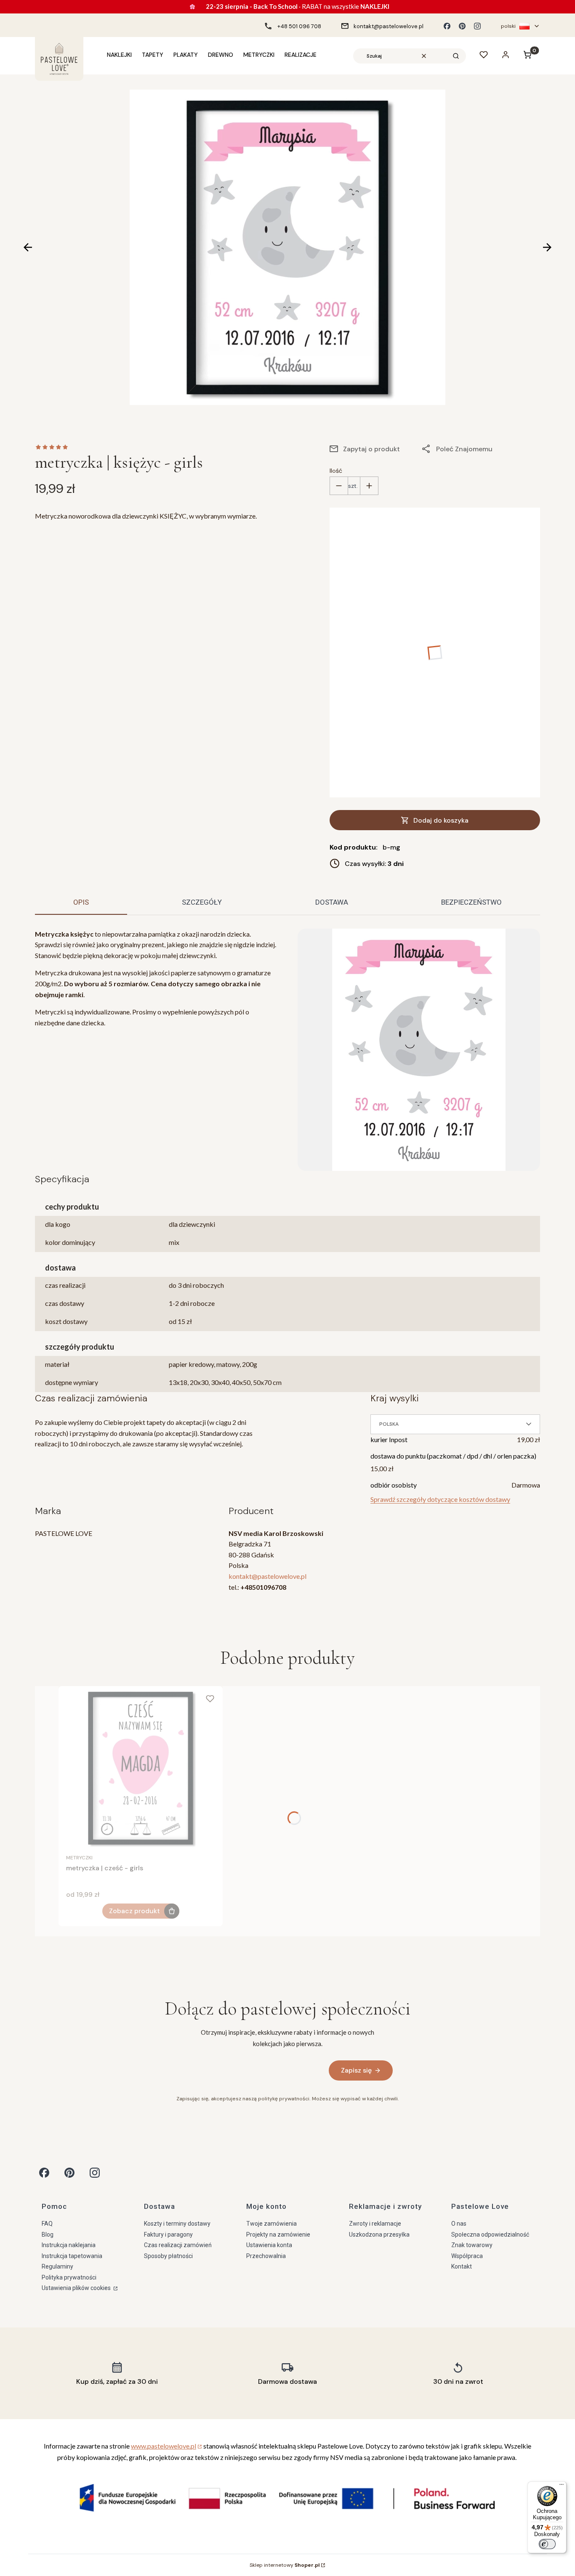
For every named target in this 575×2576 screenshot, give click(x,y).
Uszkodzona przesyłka (379, 2234)
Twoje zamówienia (272, 2224)
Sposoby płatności (168, 2256)
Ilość (336, 471)
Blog (48, 2234)
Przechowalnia (266, 2256)
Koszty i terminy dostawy (177, 2224)
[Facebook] (447, 26)
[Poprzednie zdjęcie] (28, 247)
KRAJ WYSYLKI (395, 1398)
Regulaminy (57, 2266)
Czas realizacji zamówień (178, 2245)
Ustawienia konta (269, 2245)
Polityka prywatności (69, 2277)
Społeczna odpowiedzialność (490, 2234)
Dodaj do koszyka (441, 820)
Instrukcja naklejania (69, 2245)
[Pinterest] (462, 26)
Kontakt (462, 2266)
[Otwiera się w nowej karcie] (44, 2173)
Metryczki (79, 1858)
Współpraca (467, 2256)
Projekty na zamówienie (278, 2234)
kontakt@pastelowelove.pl (268, 1576)
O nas (459, 2224)
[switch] (547, 2544)
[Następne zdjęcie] (547, 247)
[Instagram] (477, 26)
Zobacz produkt (134, 1911)
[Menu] (562, 2486)
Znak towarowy (472, 2245)
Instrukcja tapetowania (72, 2256)
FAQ (47, 2224)
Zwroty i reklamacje (375, 2224)
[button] (456, 56)
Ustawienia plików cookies (77, 2288)
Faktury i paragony (168, 2234)
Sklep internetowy (285, 2565)
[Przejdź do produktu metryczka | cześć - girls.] (141, 1768)
